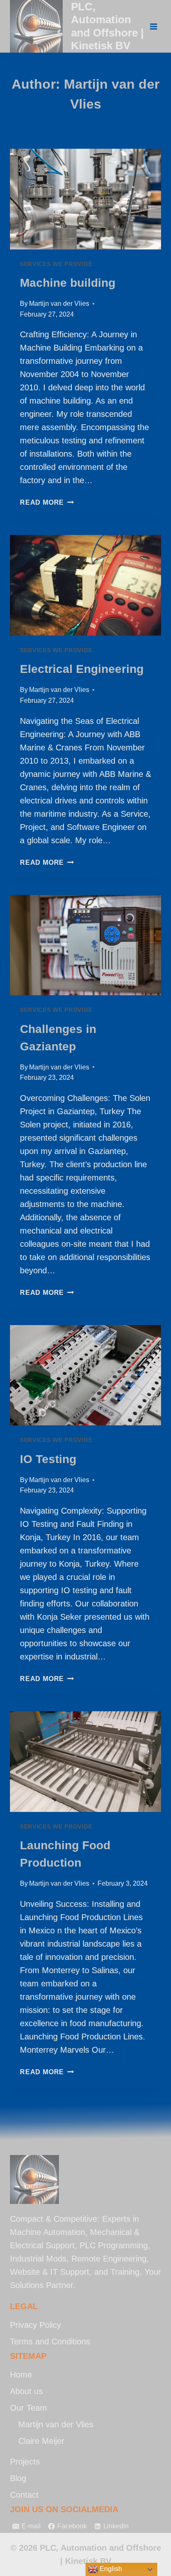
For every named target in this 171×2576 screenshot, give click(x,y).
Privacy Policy (35, 2325)
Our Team (28, 2408)
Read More (47, 502)
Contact (24, 2495)
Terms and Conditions (50, 2341)
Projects (25, 2462)
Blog (18, 2478)
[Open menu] (153, 26)
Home (21, 2375)
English (110, 2569)
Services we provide (56, 264)
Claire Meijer (41, 2441)
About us (26, 2391)
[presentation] (85, 199)
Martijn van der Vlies (59, 304)
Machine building (68, 283)
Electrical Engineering (82, 669)
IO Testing (48, 1459)
